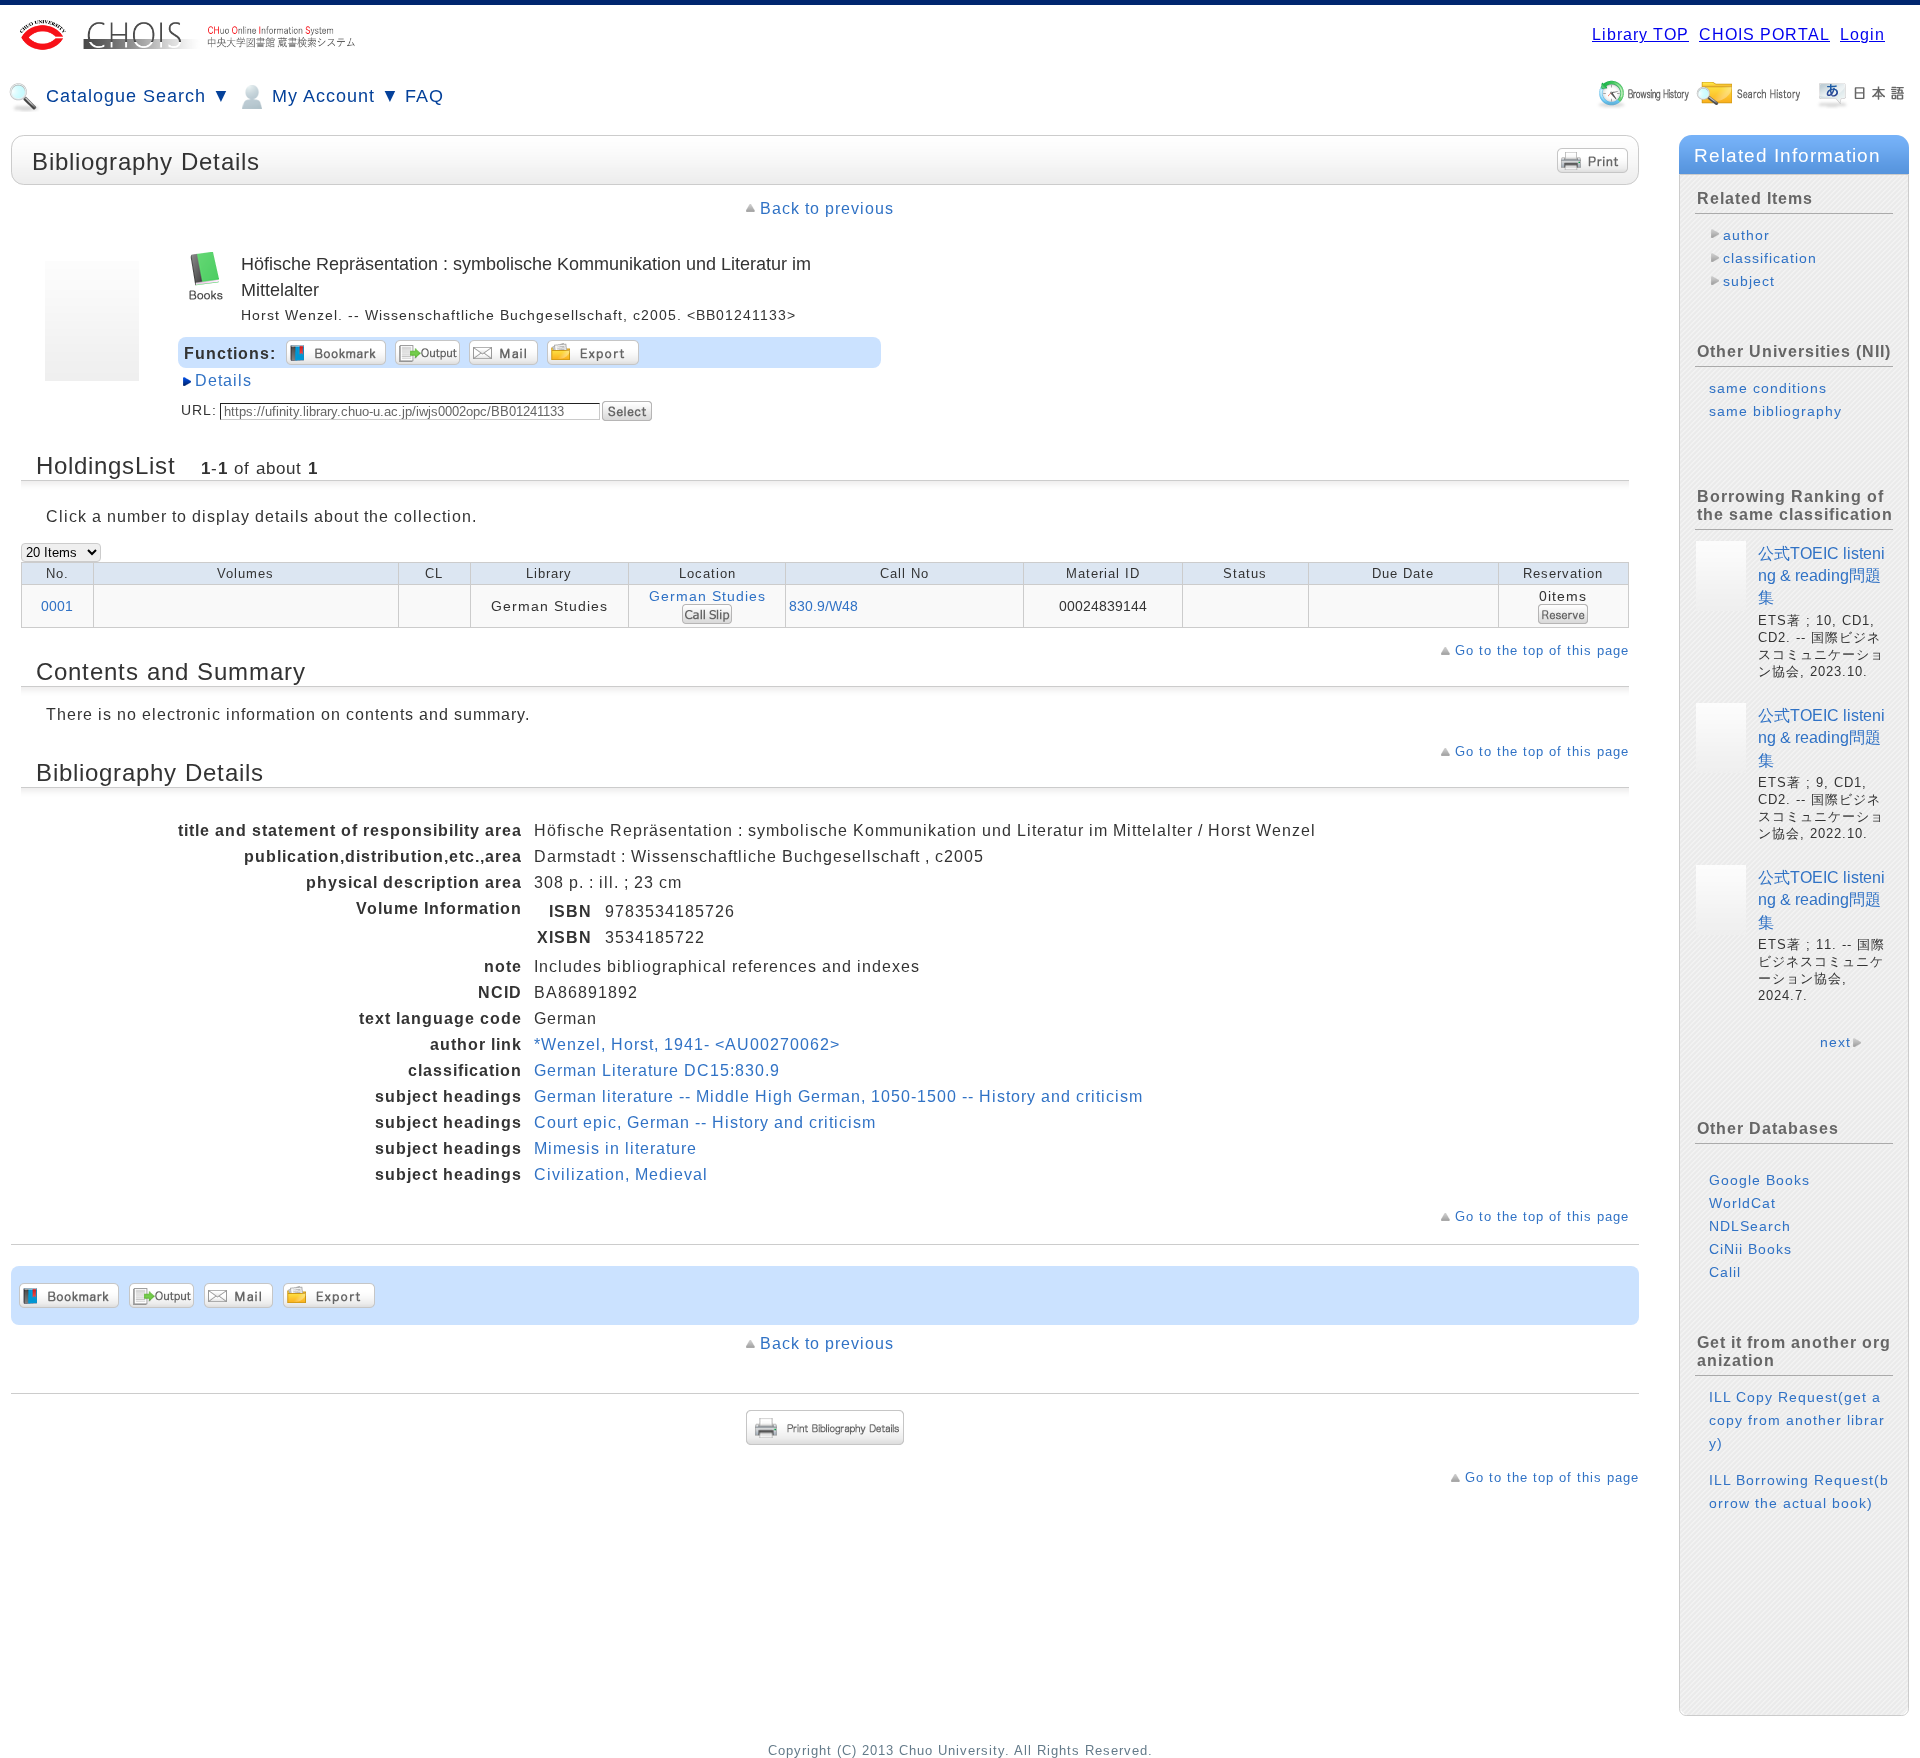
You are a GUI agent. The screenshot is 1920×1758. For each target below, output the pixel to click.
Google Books (1759, 1180)
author (1746, 235)
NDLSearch (1750, 1226)
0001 (57, 606)
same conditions (1768, 388)
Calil (1725, 1272)
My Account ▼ (333, 96)
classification (1770, 258)
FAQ (424, 96)
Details (223, 380)
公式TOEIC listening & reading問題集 (1821, 576)
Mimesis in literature (615, 1148)
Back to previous (827, 208)
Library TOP (1640, 34)
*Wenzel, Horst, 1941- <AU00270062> (687, 1044)
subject (1749, 281)
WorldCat (1742, 1203)
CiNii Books (1750, 1249)
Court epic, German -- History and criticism (705, 1122)
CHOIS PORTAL (1764, 34)
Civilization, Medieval (621, 1174)
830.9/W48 (823, 606)
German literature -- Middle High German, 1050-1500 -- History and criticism (838, 1096)
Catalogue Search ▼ (135, 96)
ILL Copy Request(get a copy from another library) (1797, 1420)
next (1835, 1042)
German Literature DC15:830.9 (657, 1070)
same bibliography (1775, 411)
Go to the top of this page (1542, 650)
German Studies (707, 596)
